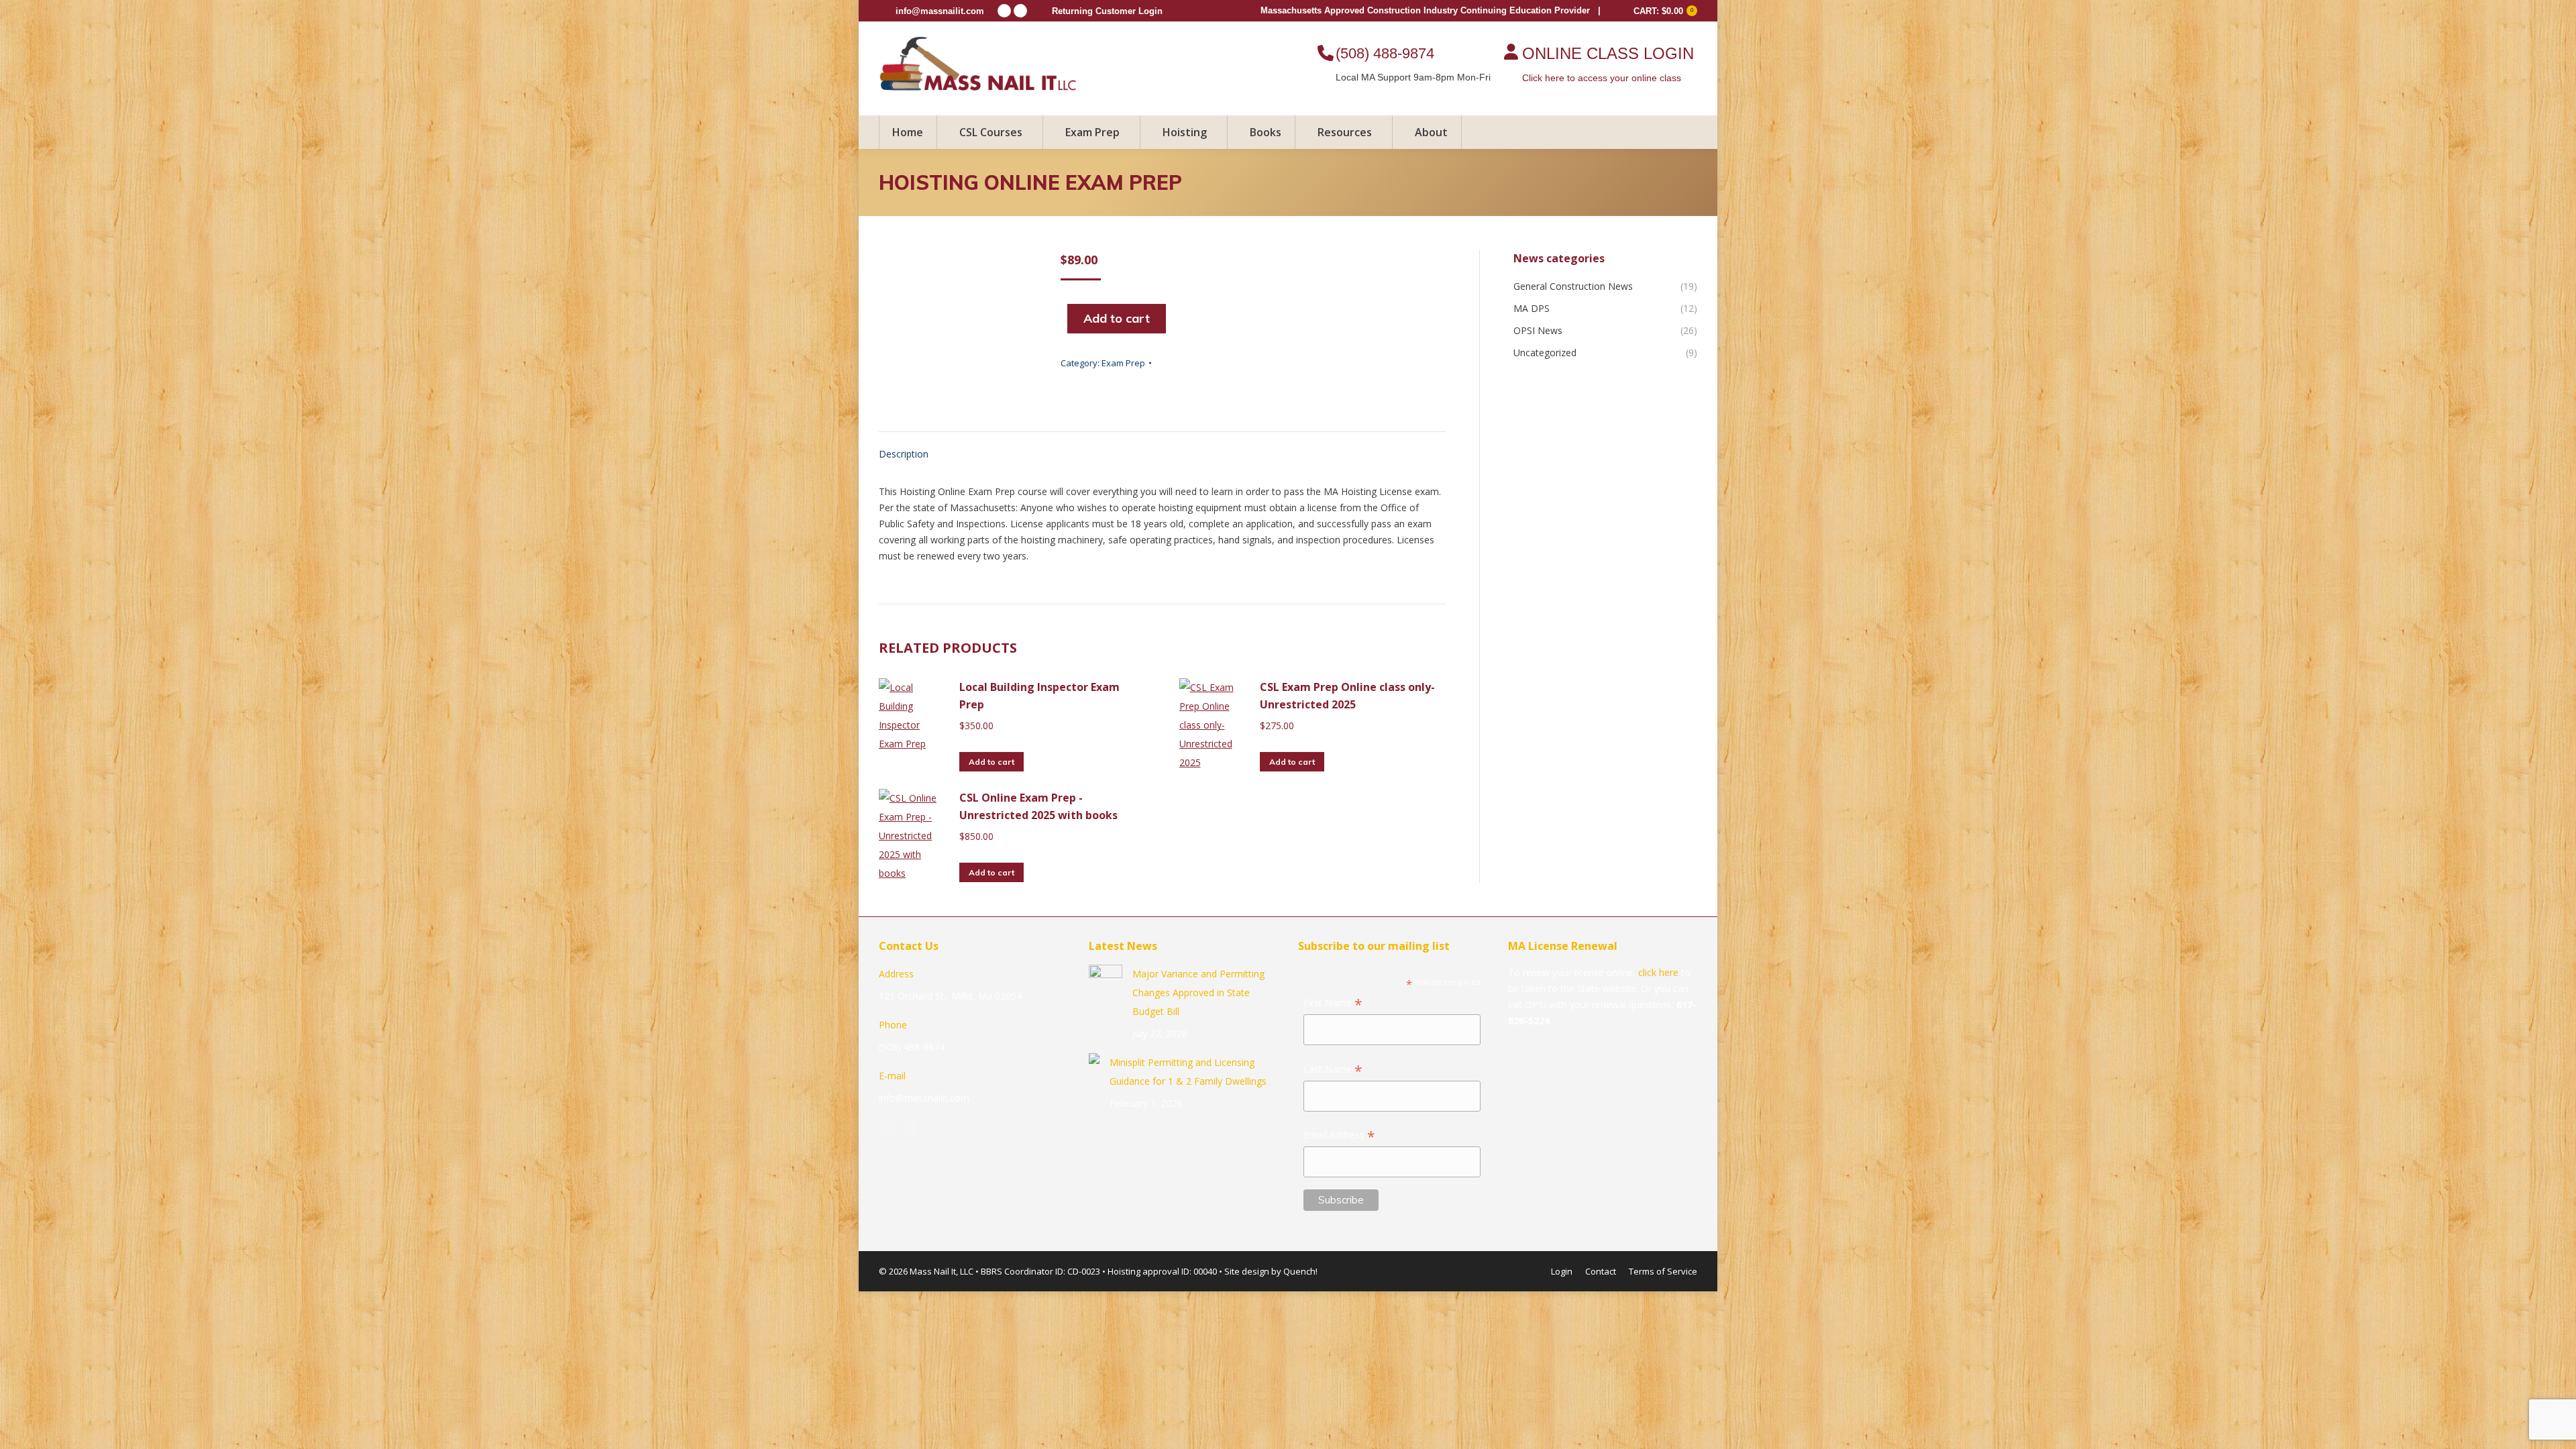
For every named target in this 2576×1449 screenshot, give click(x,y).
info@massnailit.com (940, 11)
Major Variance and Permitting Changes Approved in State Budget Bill (1198, 992)
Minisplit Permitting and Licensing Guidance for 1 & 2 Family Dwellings (1188, 1072)
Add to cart (1117, 318)
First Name (1333, 1004)
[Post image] (1106, 981)
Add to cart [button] (991, 762)
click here (1658, 972)
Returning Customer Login (1107, 11)
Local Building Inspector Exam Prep (1039, 696)
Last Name (1333, 1070)
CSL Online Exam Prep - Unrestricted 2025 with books (1038, 806)
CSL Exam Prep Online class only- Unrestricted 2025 (1347, 696)
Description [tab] (904, 454)
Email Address (1339, 1136)
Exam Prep (1123, 363)
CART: (1663, 11)
